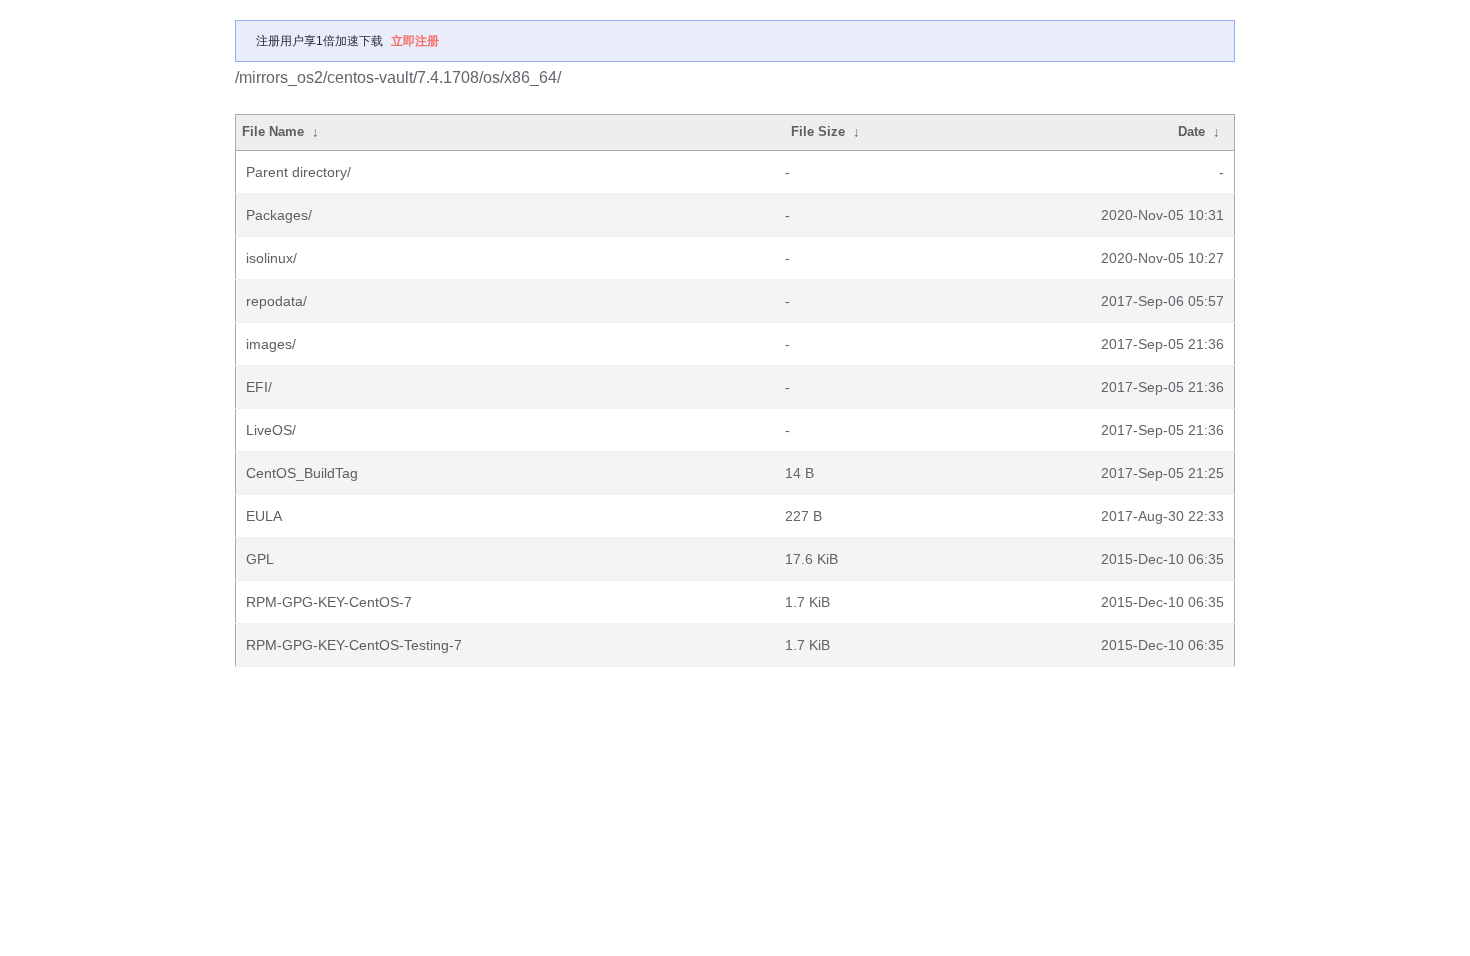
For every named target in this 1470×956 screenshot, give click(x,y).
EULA (264, 516)
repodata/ (276, 301)
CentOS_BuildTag (302, 473)
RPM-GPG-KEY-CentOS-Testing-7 (354, 645)
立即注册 (415, 41)
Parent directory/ (298, 172)
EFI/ (259, 387)
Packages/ (279, 215)
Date (1191, 131)
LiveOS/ (271, 430)
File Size (818, 131)
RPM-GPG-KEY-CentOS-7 (329, 602)
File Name (273, 131)
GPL (260, 559)
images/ (271, 344)
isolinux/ (271, 258)
